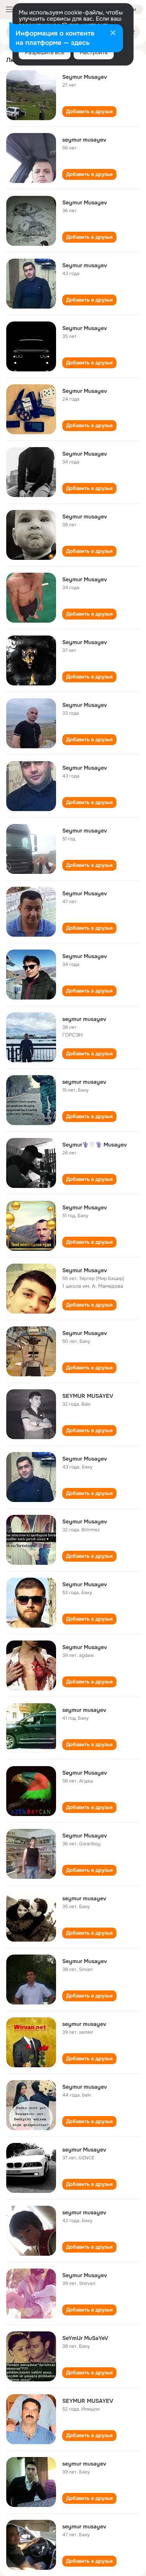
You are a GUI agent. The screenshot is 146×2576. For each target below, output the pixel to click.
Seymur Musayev (85, 77)
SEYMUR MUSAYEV (88, 1396)
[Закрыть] (113, 34)
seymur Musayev (84, 2150)
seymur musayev (84, 140)
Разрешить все (45, 52)
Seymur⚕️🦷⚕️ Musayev (95, 1145)
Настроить (94, 52)
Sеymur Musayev (85, 1207)
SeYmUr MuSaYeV (85, 2338)
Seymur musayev (85, 265)
